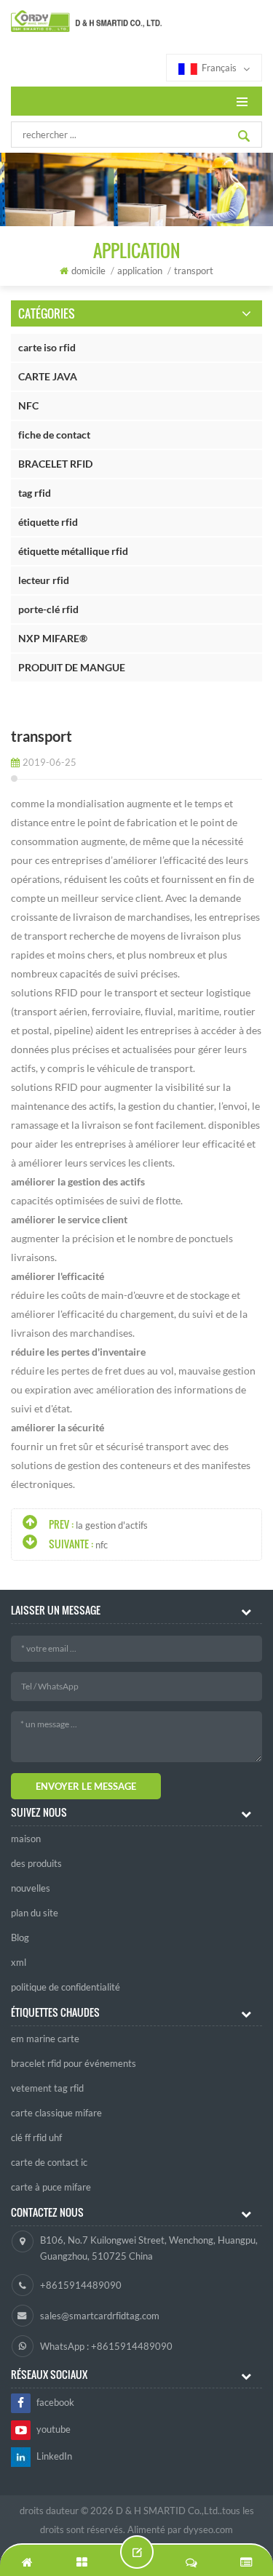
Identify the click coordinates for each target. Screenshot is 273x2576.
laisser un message (137, 2552)
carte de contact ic (49, 2162)
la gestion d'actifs (112, 1525)
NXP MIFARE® (53, 638)
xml (19, 1962)
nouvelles (31, 1888)
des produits (36, 1863)
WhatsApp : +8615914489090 (106, 2346)
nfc (102, 1545)
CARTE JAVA (48, 376)
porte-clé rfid (48, 609)
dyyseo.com (208, 2529)
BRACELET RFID (55, 464)
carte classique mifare (56, 2113)
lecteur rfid (44, 580)
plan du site (35, 1913)
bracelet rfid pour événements (74, 2063)
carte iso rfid (47, 347)
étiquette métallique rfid (73, 551)
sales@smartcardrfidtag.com (100, 2316)
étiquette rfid (48, 522)
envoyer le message (86, 1786)
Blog (20, 1937)
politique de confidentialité (66, 1987)
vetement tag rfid (47, 2088)
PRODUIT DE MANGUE (72, 667)
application (140, 271)
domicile (88, 271)
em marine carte (45, 2039)
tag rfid (35, 493)
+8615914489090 (81, 2285)
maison (26, 1839)
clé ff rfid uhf (36, 2137)
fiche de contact (54, 435)
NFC (28, 405)
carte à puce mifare (51, 2187)
